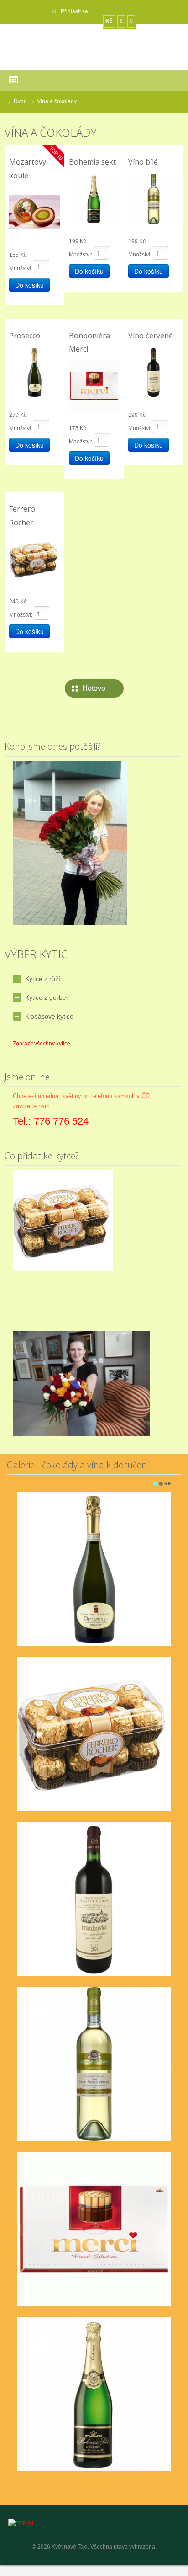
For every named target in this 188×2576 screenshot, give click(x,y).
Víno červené (151, 336)
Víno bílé (143, 162)
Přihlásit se (74, 11)
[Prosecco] (34, 372)
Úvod (20, 101)
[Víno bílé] (154, 198)
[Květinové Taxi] (94, 47)
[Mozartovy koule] (34, 212)
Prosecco (25, 336)
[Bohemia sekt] (94, 198)
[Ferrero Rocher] (34, 559)
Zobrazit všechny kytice (42, 1044)
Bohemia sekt (92, 162)
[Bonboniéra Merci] (94, 385)
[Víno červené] (154, 372)
